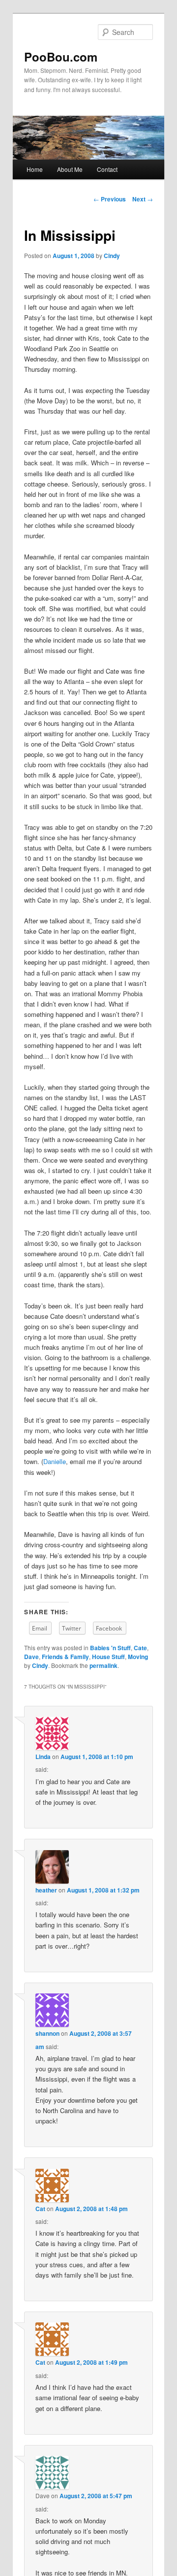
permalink (103, 1665)
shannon (47, 2033)
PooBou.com (61, 57)
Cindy (112, 256)
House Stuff (108, 1657)
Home (35, 169)
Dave (31, 1657)
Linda (43, 1757)
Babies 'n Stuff (110, 1648)
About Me (70, 169)
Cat (40, 2209)
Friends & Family (65, 1657)
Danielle (55, 1461)
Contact (107, 169)
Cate (140, 1648)
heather (46, 1890)
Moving (138, 1657)
